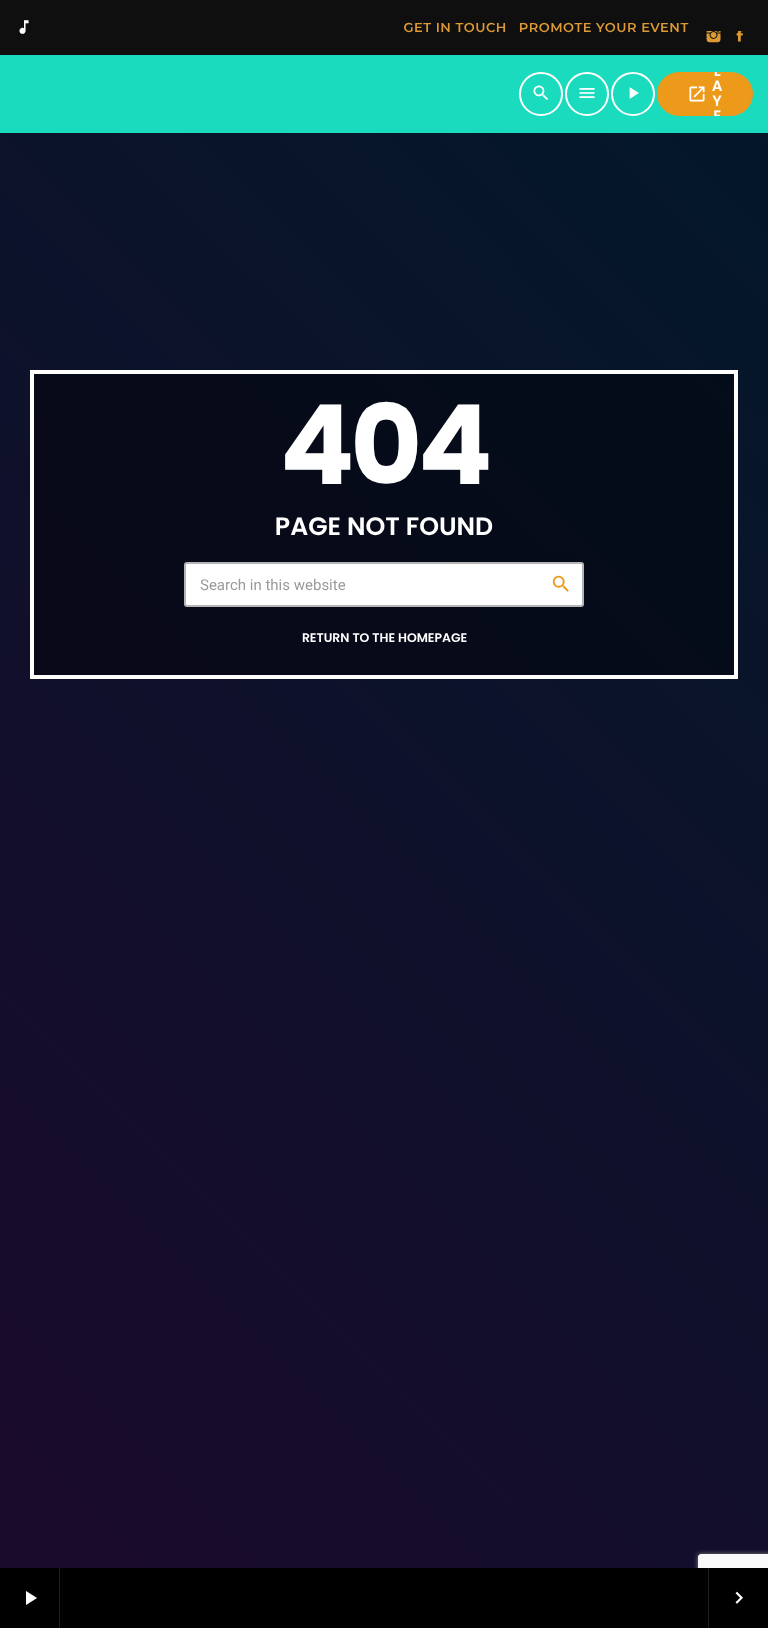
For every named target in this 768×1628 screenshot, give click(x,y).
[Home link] (266, 94)
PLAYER (704, 94)
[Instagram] (714, 38)
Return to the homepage (384, 638)
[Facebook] (740, 38)
